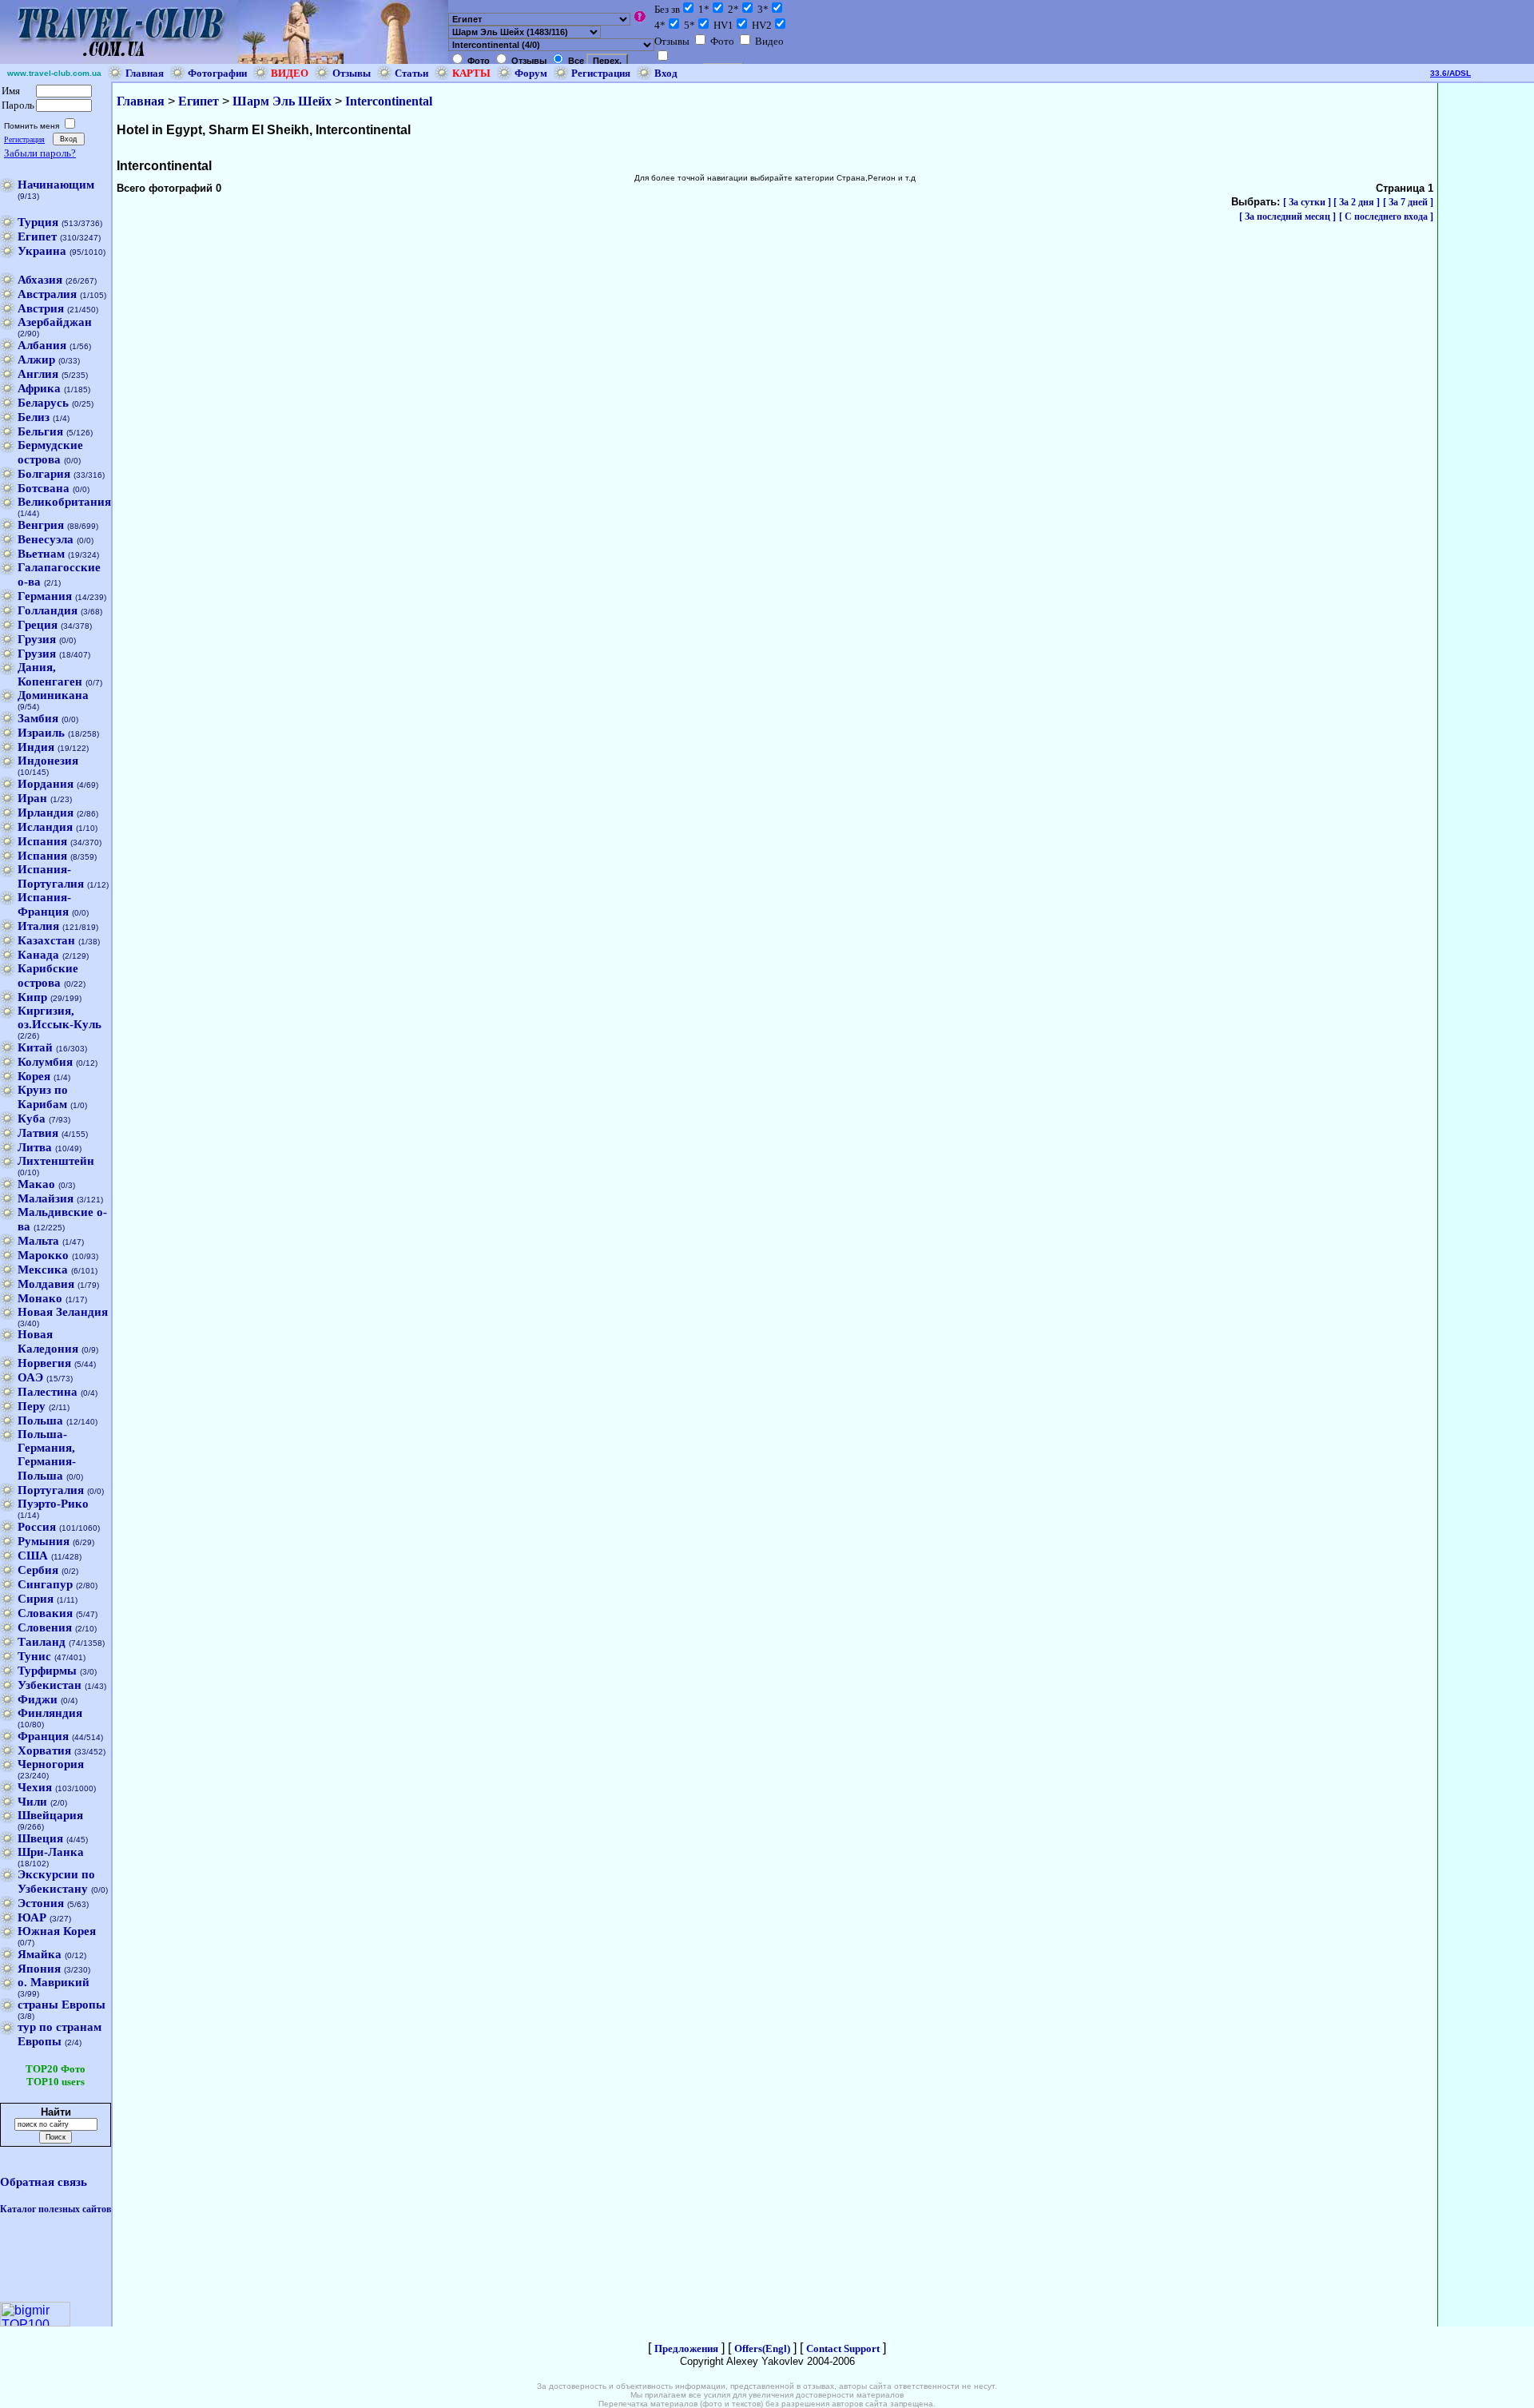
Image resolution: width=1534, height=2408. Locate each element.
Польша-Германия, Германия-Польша (47, 1455)
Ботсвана (44, 488)
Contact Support (843, 2348)
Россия (37, 1527)
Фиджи (38, 1699)
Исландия (45, 827)
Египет (37, 236)
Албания (42, 345)
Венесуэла (46, 539)
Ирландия (46, 813)
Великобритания (64, 502)
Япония (39, 1969)
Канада (38, 955)
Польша (40, 1421)
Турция (38, 222)
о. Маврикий (54, 1982)
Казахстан (46, 940)
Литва (35, 1147)
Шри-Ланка (51, 1852)
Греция (38, 625)
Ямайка (40, 1954)
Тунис (34, 1656)
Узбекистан (50, 1685)
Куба (32, 1119)
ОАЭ (30, 1377)
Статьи (411, 73)
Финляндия (50, 1713)
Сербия (38, 1570)
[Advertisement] (871, 123)
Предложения (686, 2348)
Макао (36, 1184)
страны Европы (62, 2005)
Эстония (41, 1903)
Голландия (48, 610)
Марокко (43, 1255)
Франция (43, 1736)
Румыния (44, 1541)
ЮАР (32, 1917)
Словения (45, 1627)
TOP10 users (56, 2082)
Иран (32, 798)
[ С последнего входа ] (1386, 217)
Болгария (44, 474)
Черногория (51, 1764)
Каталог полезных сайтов (56, 2209)
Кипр (32, 997)
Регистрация (601, 73)
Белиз (34, 417)
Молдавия (46, 1284)
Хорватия (44, 1750)
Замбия (38, 718)
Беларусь (43, 403)
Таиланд (42, 1642)
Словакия (45, 1613)
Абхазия (40, 280)
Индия (36, 747)
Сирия (36, 1599)
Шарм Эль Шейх (282, 101)
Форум (531, 73)
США (33, 1556)
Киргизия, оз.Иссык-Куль (60, 1017)
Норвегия (44, 1363)
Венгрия (41, 525)
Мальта (38, 1241)
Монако (40, 1298)
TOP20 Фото (56, 2069)
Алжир (36, 360)
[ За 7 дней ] (1408, 202)
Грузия (37, 639)
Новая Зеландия (63, 1312)
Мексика (43, 1270)
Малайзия (46, 1198)
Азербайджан (55, 322)
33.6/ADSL (1451, 73)
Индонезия (48, 761)
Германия (45, 596)
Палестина (48, 1392)
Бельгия (40, 431)
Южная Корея (57, 1931)
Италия (38, 926)
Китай (35, 1047)
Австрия (41, 308)
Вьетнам (41, 554)
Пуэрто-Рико (53, 1504)
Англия (38, 374)
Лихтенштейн (56, 1161)
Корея (34, 1076)
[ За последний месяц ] (1288, 217)
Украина (42, 251)
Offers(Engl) (762, 2348)
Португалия (51, 1490)
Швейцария (50, 1815)
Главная (145, 73)
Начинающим (56, 185)
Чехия (35, 1787)
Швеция (40, 1838)
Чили (32, 1802)
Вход (666, 73)
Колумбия (45, 1062)
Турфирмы (47, 1671)
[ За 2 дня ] (1357, 202)
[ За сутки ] (1308, 202)
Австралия (47, 294)
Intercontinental (389, 101)
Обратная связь (44, 2182)
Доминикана (53, 695)
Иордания (46, 784)
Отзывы (352, 73)
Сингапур (45, 1584)
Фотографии (217, 73)
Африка (39, 388)
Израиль (41, 733)
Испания (42, 841)
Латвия (38, 1133)
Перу (32, 1406)
